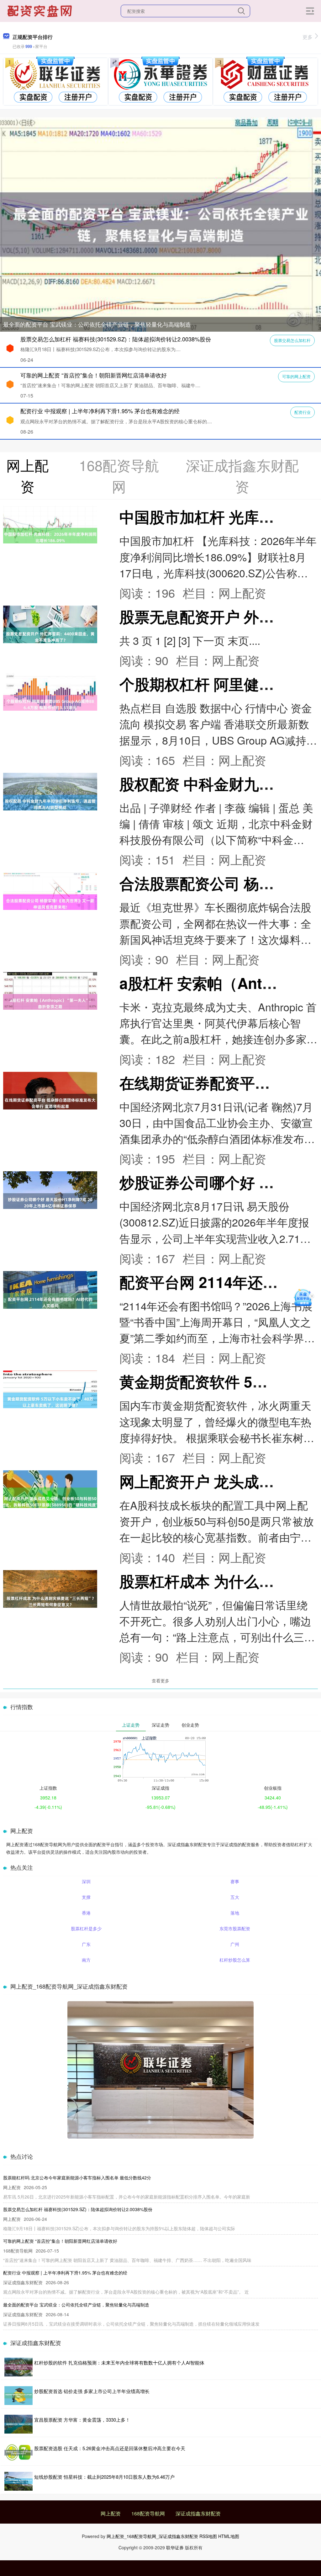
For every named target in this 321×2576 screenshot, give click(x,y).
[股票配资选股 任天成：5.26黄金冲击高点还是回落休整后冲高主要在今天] (18, 2453)
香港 (86, 1913)
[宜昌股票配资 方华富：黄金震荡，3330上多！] (18, 2424)
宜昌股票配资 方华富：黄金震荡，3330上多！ (82, 2420)
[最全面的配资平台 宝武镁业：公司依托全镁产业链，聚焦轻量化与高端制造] (160, 224)
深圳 (86, 1881)
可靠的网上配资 (296, 376)
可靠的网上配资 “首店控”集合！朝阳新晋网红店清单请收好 (94, 375)
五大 (235, 1897)
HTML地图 (229, 2536)
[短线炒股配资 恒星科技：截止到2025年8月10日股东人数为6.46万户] (18, 2481)
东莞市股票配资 (235, 1928)
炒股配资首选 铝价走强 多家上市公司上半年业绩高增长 (92, 2391)
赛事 (235, 1881)
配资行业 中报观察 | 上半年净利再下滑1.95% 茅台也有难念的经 (100, 411)
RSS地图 (208, 2536)
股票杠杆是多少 (86, 1928)
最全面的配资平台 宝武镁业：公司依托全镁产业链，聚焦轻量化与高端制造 (97, 324)
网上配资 (111, 2513)
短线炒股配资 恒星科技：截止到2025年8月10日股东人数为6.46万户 (104, 2477)
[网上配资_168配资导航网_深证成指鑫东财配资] (40, 10)
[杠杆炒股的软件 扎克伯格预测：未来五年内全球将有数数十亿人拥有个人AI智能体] (18, 2367)
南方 (86, 1960)
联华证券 (175, 2547)
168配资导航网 (148, 2513)
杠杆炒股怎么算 (235, 1960)
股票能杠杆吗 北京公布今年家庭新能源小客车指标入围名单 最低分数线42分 (77, 2178)
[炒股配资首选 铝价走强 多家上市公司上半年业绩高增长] (18, 2396)
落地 (235, 1913)
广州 (235, 1944)
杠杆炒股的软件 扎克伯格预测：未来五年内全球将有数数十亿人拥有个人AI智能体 (119, 2362)
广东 (86, 1944)
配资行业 (303, 412)
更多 (308, 37)
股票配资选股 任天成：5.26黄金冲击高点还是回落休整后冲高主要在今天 (110, 2448)
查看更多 (160, 1681)
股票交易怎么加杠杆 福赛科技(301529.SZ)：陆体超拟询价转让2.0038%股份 (116, 339)
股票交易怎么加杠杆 (292, 340)
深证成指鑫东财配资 (198, 2513)
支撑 (86, 1897)
